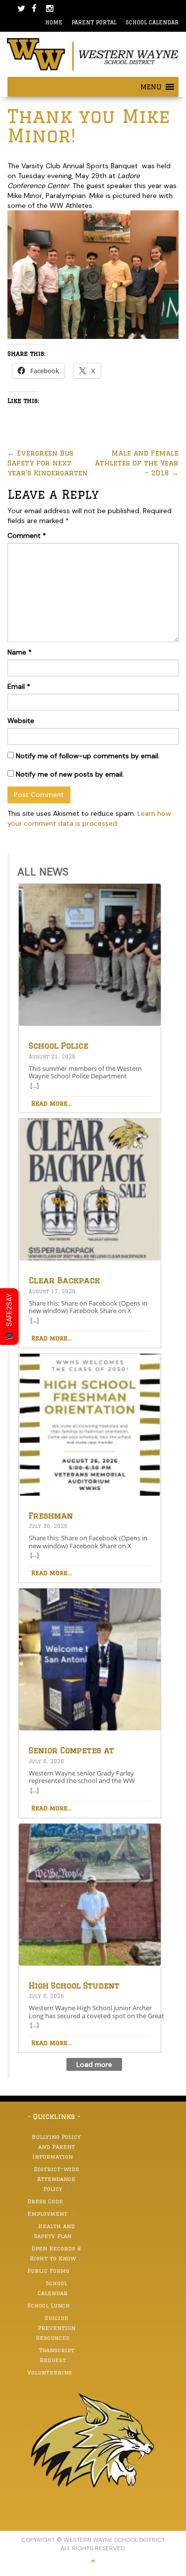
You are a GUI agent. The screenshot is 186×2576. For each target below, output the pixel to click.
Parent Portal (94, 22)
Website (21, 721)
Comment (27, 535)
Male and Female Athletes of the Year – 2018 (137, 463)
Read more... (52, 1103)
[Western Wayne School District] (93, 54)
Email (19, 686)
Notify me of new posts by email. (70, 774)
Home (54, 22)
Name (20, 652)
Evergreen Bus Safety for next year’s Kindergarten (48, 463)
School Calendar (152, 22)
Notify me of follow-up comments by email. (88, 756)
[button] (151, 87)
